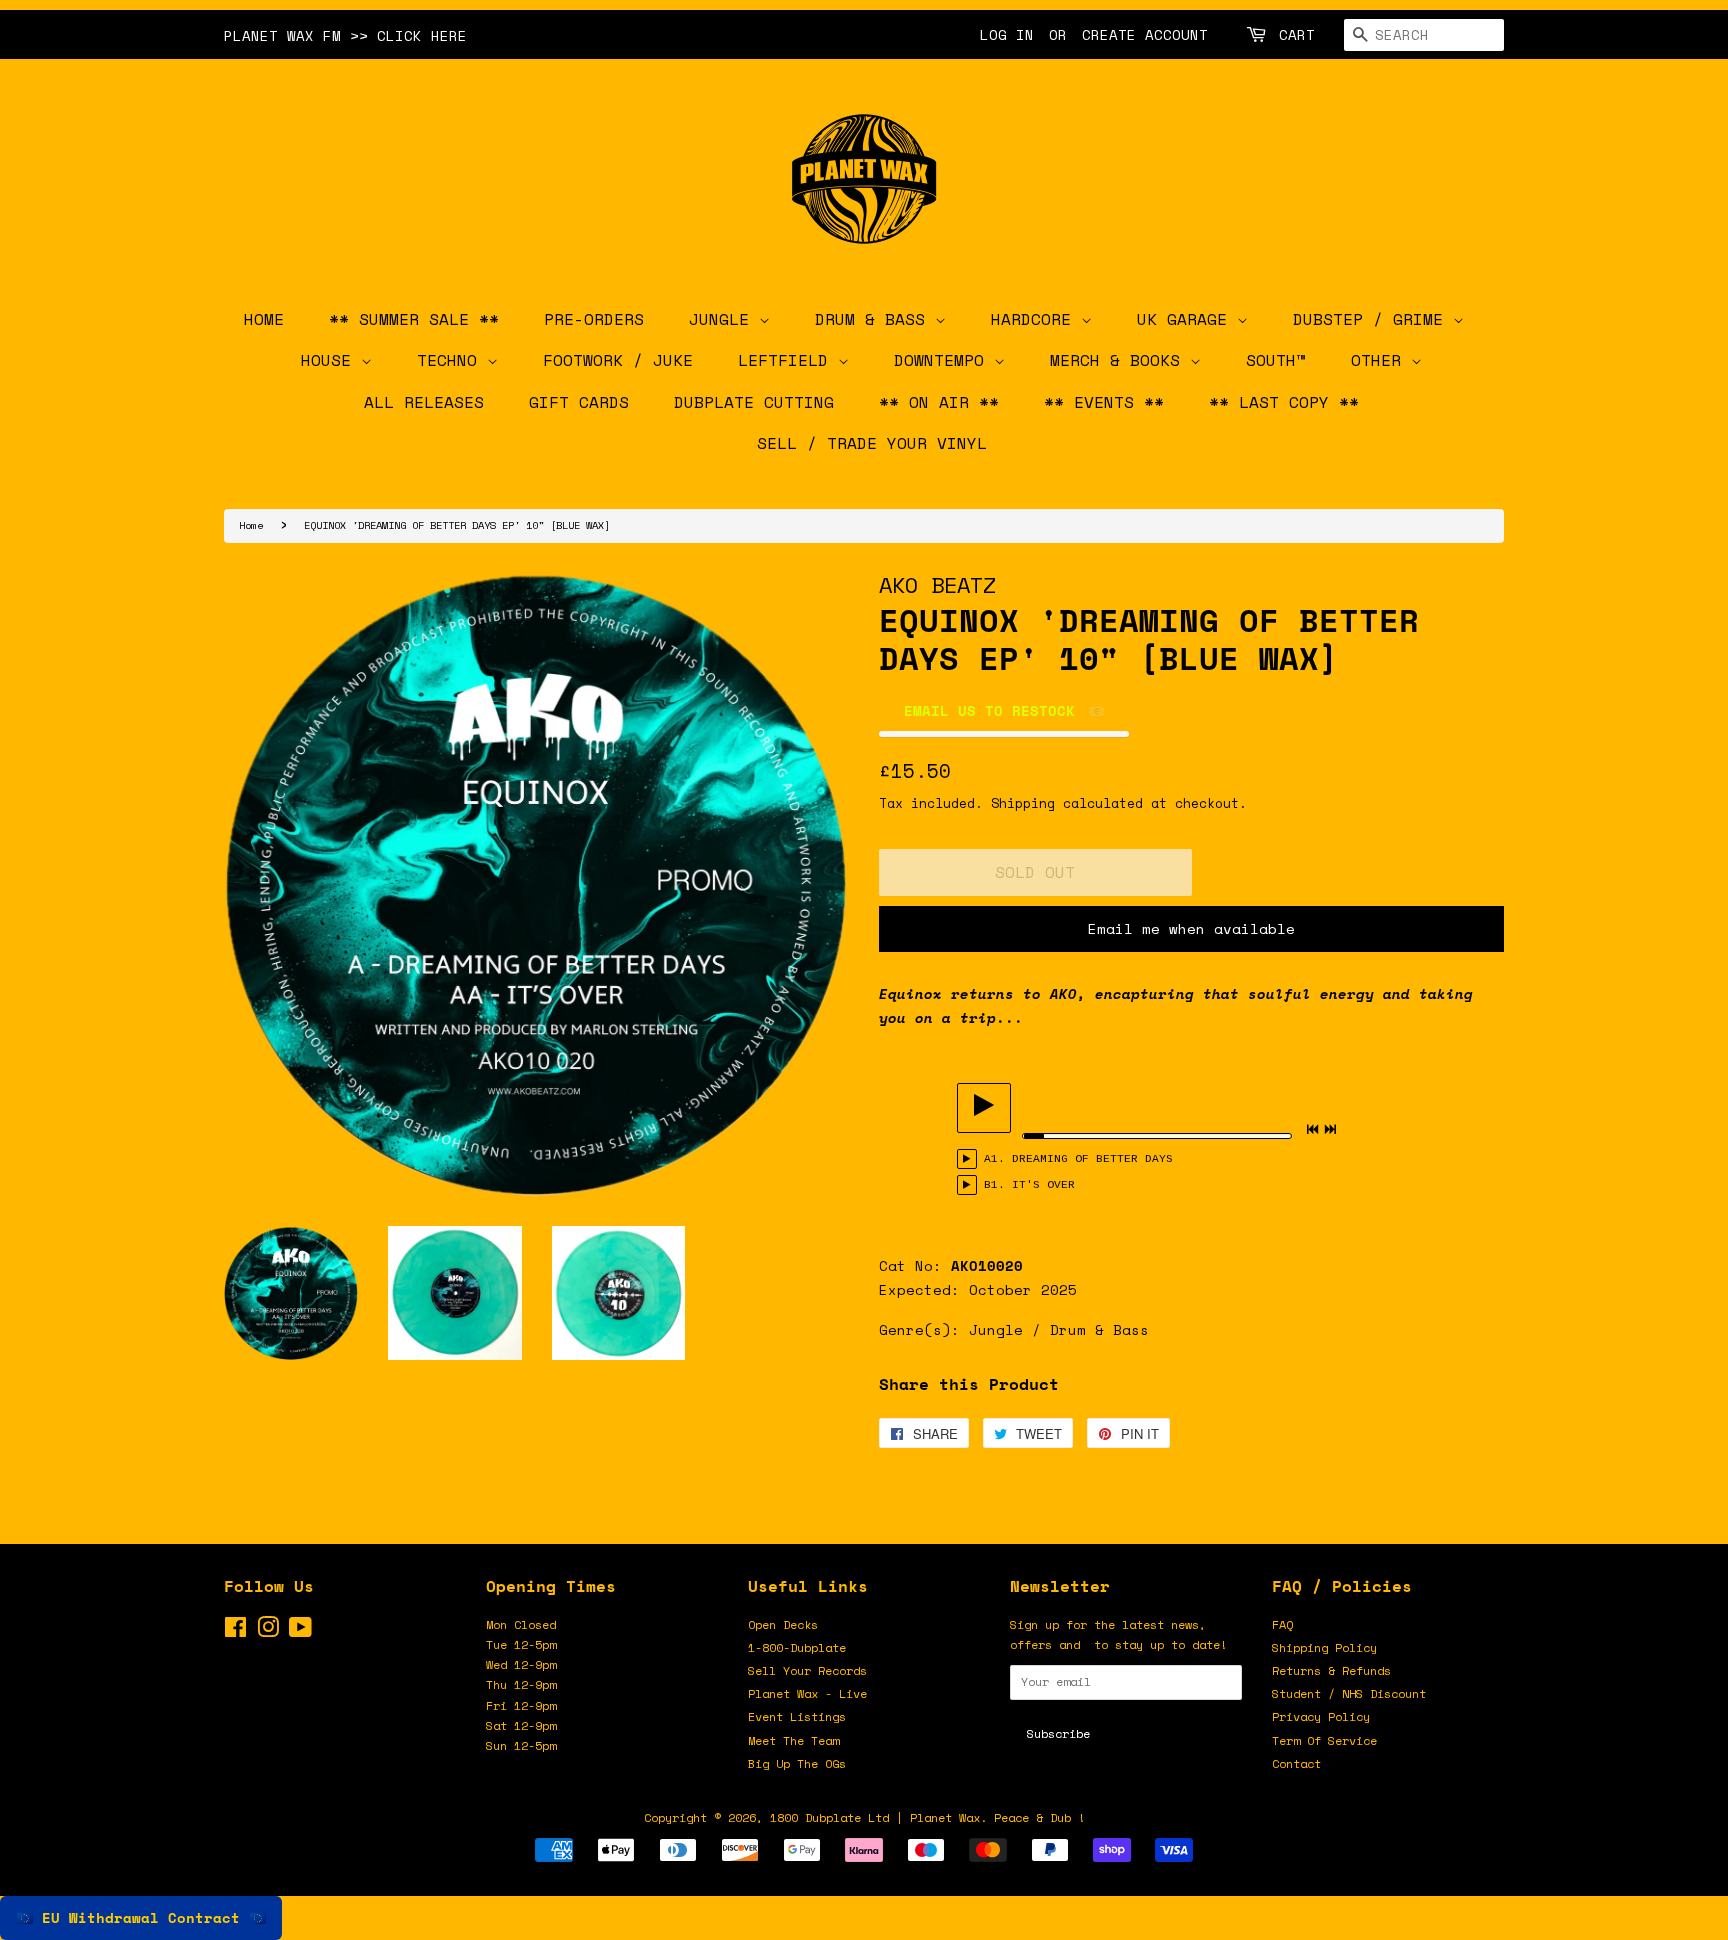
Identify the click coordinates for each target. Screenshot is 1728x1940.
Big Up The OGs (797, 1763)
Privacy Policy (1321, 1716)
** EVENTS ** (1104, 402)
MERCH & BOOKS (1120, 360)
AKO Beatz (937, 584)
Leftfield (788, 360)
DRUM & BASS (875, 319)
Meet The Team (793, 1740)
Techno (452, 360)
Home (251, 525)
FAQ (1282, 1624)
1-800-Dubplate (797, 1647)
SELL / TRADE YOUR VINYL (872, 443)
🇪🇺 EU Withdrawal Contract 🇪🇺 (141, 1917)
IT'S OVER (1043, 1185)
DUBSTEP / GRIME (1373, 319)
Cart (1297, 34)
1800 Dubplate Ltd (829, 1817)
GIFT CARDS (579, 402)
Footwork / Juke (618, 360)
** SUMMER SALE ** (414, 319)
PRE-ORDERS (594, 319)
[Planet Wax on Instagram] (268, 1631)
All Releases (424, 402)
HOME (264, 319)
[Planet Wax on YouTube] (300, 1631)
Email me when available (1191, 928)
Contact (1296, 1763)
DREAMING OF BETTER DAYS (1092, 1159)
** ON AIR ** (939, 402)
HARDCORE (1036, 319)
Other (1381, 360)
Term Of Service (1324, 1740)
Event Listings (797, 1716)
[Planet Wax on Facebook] (235, 1631)
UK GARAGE (1187, 319)
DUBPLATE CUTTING (754, 402)
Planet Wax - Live (807, 1693)
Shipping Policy (1324, 1647)
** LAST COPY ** (1284, 402)
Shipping (1023, 803)
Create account (1145, 34)
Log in (1007, 34)
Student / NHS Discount (1349, 1693)
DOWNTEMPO (944, 360)
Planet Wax (945, 1817)
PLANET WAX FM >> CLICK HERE (345, 35)
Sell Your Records (807, 1670)
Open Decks (783, 1624)
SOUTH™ (1276, 360)
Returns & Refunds (1331, 1670)
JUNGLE (724, 319)
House (331, 360)
